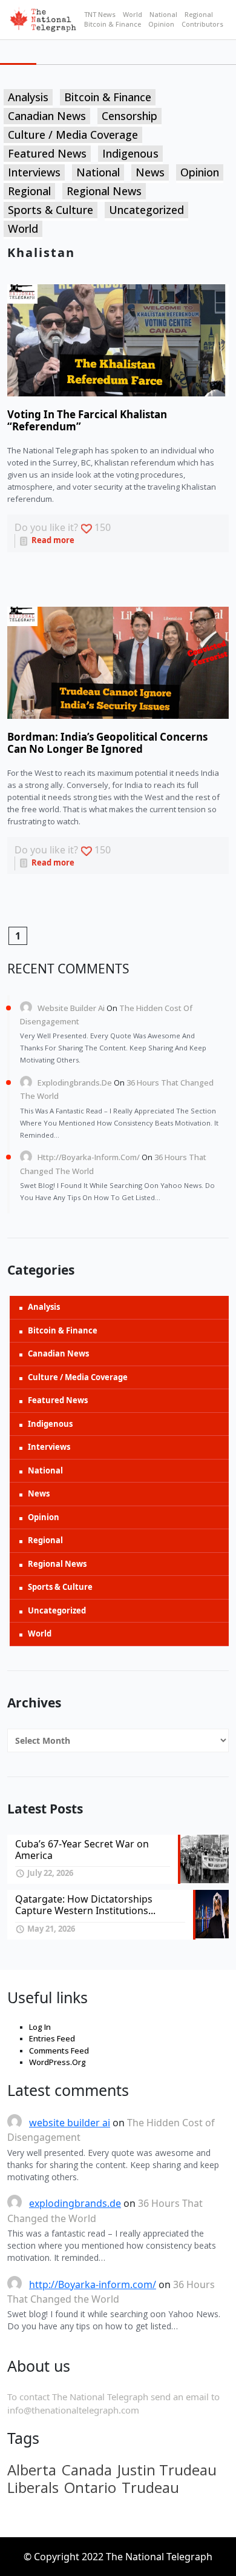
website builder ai (71, 1008)
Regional (199, 14)
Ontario (90, 2488)
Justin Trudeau (167, 2470)
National (163, 14)
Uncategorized (146, 210)
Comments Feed (59, 2050)
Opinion (161, 24)
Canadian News (47, 116)
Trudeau (150, 2488)
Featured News (47, 153)
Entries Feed (52, 2038)
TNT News (100, 14)
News (150, 172)
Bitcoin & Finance (113, 24)
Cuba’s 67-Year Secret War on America (82, 1850)
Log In (40, 2027)
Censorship (129, 116)
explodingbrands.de (75, 1083)
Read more (52, 540)
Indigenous (130, 153)
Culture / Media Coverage (73, 135)
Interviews (34, 172)
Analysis (28, 97)
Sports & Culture (51, 210)
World (133, 14)
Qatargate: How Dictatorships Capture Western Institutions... (85, 1905)
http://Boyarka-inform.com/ (89, 1157)
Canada (87, 2470)
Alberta (32, 2470)
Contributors (202, 24)
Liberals (33, 2488)
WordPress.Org (57, 2062)
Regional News (104, 191)
